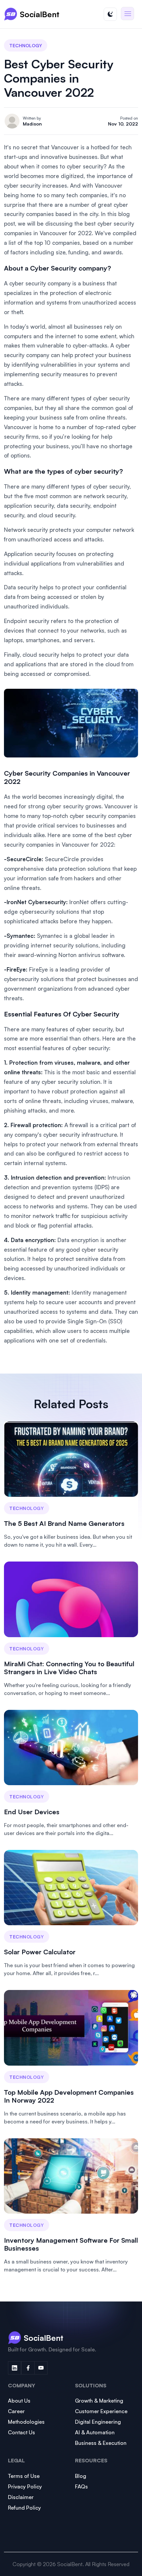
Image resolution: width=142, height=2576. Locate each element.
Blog (81, 2476)
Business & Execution (101, 2443)
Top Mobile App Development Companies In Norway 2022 (69, 2096)
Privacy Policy (25, 2486)
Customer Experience (101, 2411)
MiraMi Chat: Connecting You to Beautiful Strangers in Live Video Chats (69, 1668)
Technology (26, 45)
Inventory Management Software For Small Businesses (71, 2244)
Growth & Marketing (99, 2401)
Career (16, 2411)
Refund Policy (24, 2508)
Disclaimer (21, 2497)
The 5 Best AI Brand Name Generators (64, 1523)
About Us (19, 2401)
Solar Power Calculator (40, 1952)
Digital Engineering (98, 2422)
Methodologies (26, 2422)
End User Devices (32, 1812)
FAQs (81, 2486)
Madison (32, 124)
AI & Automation (95, 2432)
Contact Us (21, 2432)
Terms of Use (24, 2476)
